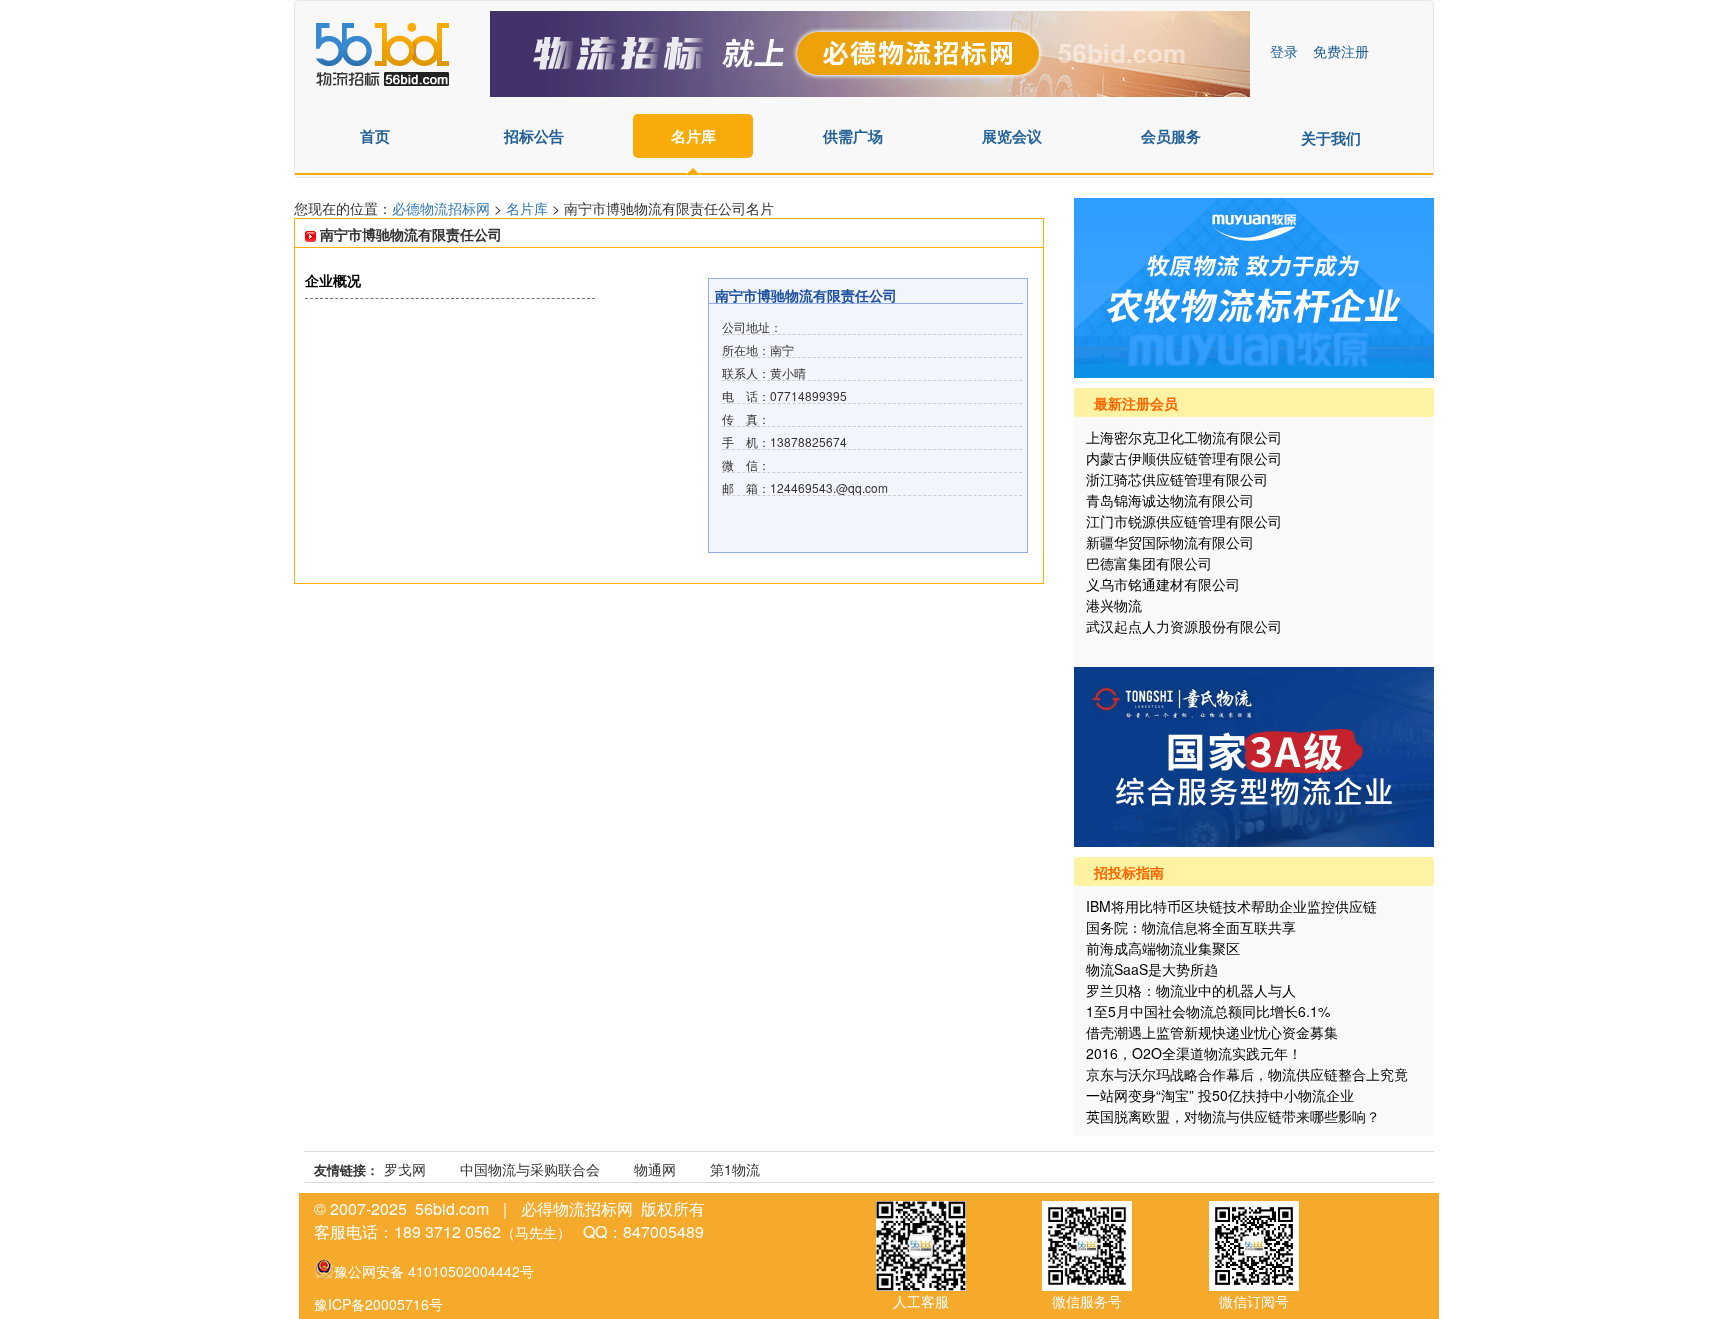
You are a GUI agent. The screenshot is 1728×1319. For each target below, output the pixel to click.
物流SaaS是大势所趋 (1152, 969)
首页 (375, 136)
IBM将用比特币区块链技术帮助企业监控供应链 (1231, 906)
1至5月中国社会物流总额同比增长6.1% (1208, 1011)
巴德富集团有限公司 (1149, 563)
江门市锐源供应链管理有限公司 (1184, 521)
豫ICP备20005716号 (378, 1304)
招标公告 (534, 136)
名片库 (693, 136)
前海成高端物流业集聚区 (1163, 948)
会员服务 (1171, 136)
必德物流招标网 (443, 208)
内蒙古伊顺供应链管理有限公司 (1184, 458)
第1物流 (735, 1169)
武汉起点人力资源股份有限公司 (1184, 626)
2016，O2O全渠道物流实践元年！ (1194, 1053)
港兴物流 (1114, 605)
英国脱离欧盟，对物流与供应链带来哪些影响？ (1233, 1116)
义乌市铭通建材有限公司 (1163, 584)
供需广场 (853, 136)
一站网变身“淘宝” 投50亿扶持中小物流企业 (1220, 1095)
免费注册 (1341, 51)
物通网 (655, 1169)
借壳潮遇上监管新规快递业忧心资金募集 (1212, 1032)
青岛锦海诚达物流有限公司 (1170, 500)
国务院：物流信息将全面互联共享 (1191, 927)
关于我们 (1331, 138)
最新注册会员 (1136, 403)
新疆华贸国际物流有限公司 (1170, 542)
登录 (1284, 51)
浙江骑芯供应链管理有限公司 (1177, 479)
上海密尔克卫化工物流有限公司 (1184, 437)
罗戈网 (405, 1169)
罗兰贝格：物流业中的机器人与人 (1191, 990)
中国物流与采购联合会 (530, 1169)
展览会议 (1012, 136)
